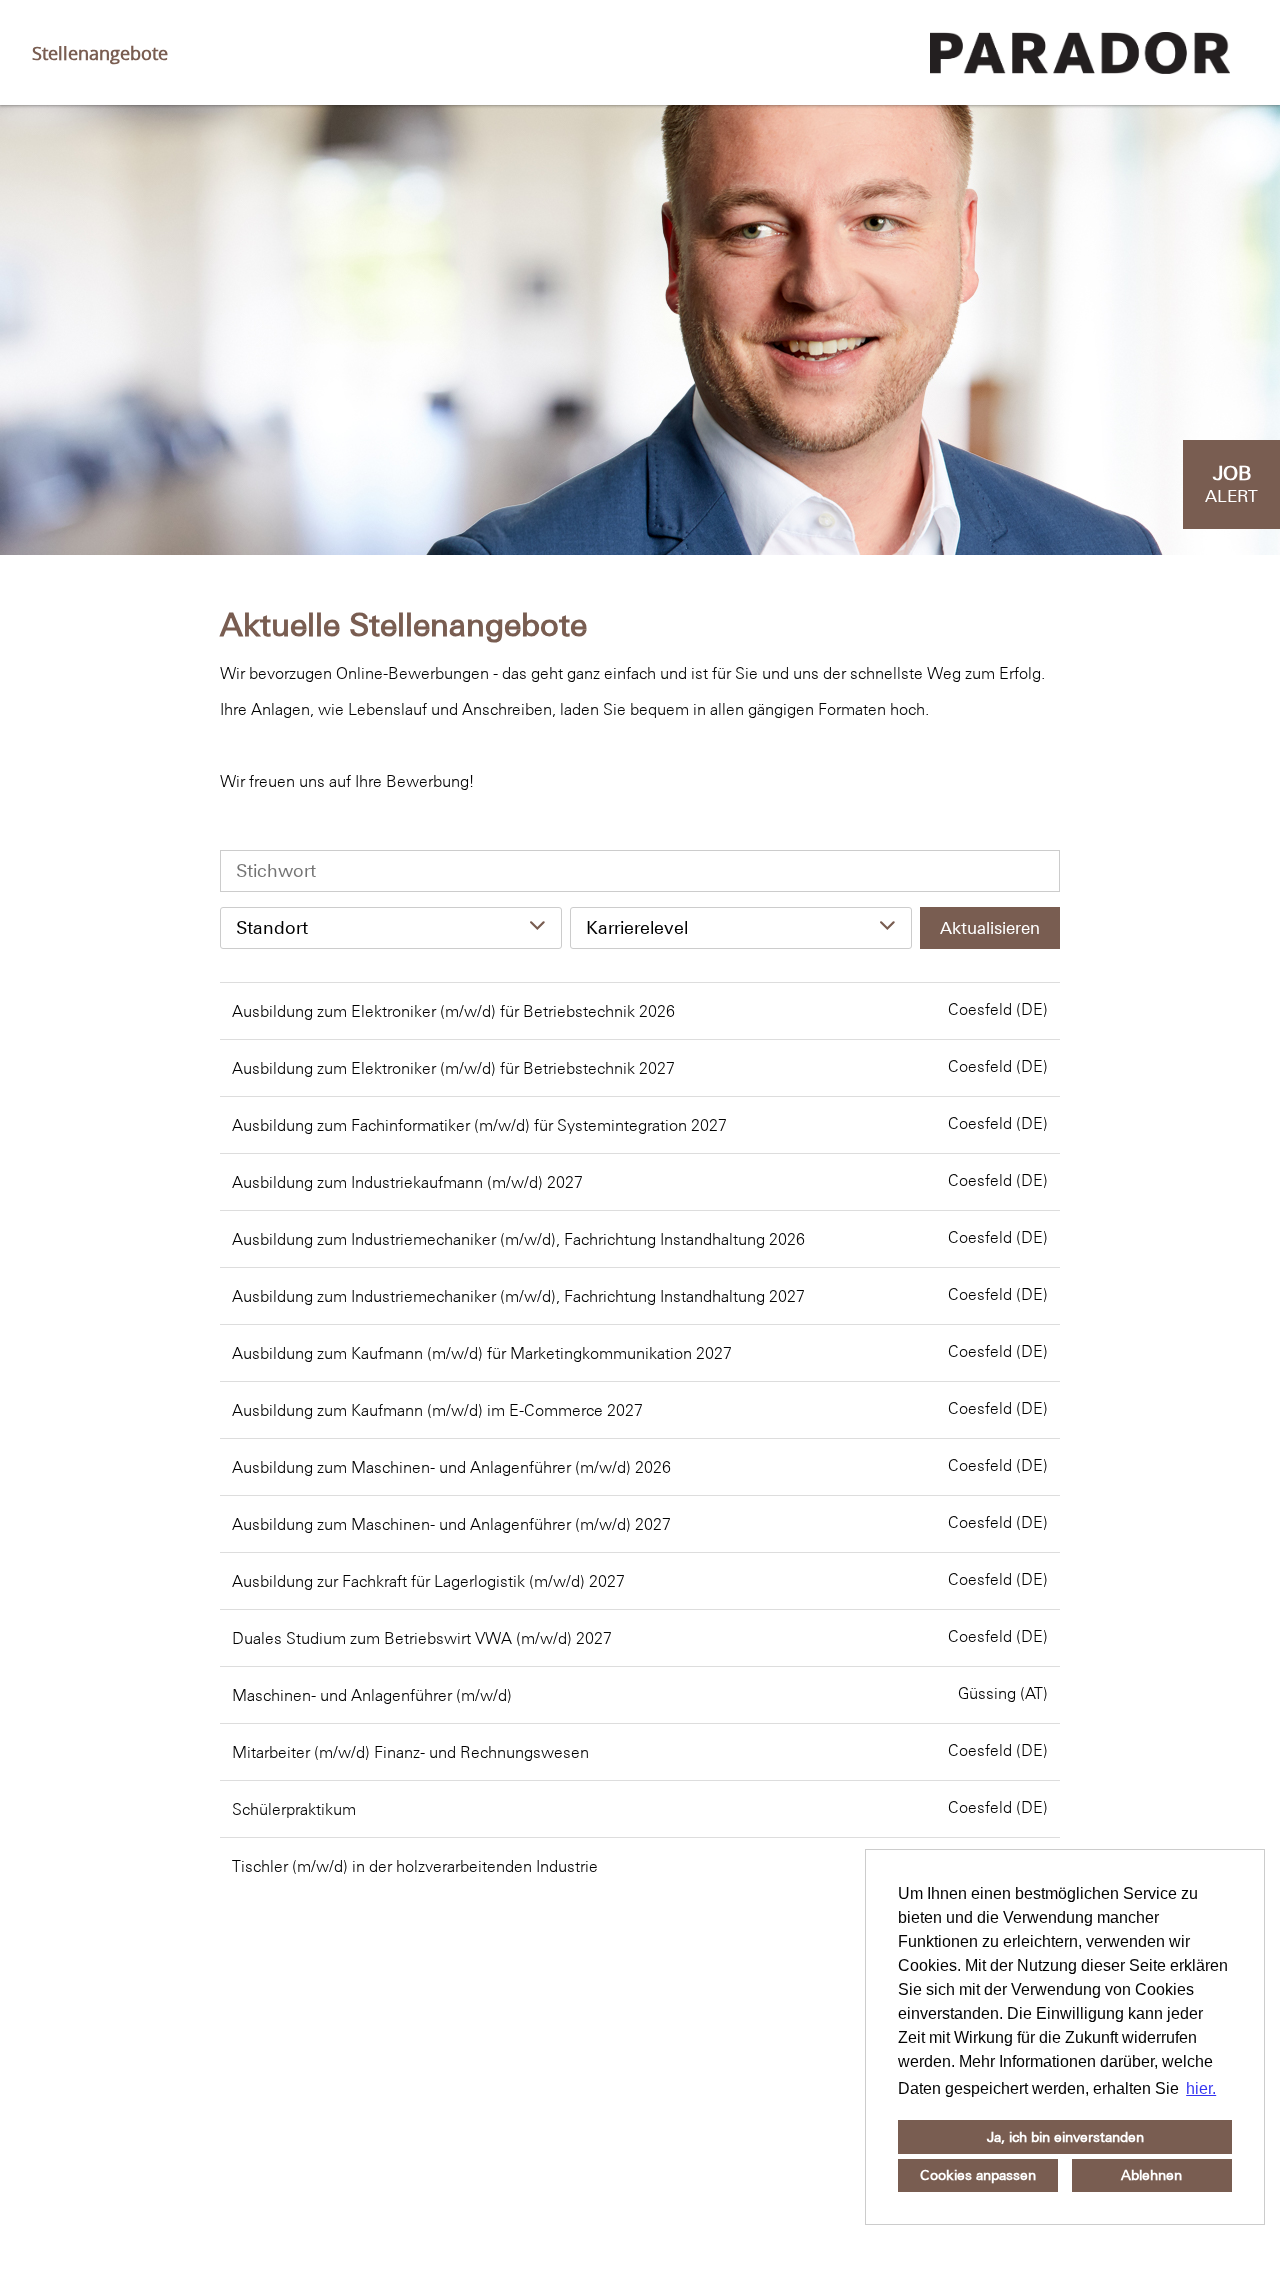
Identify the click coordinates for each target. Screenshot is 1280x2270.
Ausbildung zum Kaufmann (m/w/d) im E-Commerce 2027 (437, 1410)
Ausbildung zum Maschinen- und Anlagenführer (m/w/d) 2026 (451, 1467)
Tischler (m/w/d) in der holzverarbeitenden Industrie (415, 1866)
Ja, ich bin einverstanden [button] (1065, 2137)
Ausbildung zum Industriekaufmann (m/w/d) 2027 (407, 1182)
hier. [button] (1201, 2088)
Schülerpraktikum (294, 1809)
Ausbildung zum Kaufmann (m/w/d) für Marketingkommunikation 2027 (482, 1353)
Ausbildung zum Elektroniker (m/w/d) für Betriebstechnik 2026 (453, 1011)
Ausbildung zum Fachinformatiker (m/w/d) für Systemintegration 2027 (479, 1125)
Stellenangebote (100, 53)
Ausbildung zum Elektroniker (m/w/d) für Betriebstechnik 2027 (453, 1068)
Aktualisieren (990, 928)
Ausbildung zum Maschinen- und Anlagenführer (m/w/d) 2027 (451, 1524)
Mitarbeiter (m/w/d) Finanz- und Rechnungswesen (410, 1752)
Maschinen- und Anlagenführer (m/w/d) (372, 1695)
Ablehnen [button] (1151, 2175)
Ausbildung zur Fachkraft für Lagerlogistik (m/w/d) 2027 (428, 1581)
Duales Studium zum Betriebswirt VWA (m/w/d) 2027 (422, 1638)
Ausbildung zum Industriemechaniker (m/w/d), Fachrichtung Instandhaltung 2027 (518, 1296)
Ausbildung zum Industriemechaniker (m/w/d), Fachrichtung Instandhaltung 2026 (518, 1239)
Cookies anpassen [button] (978, 2175)
